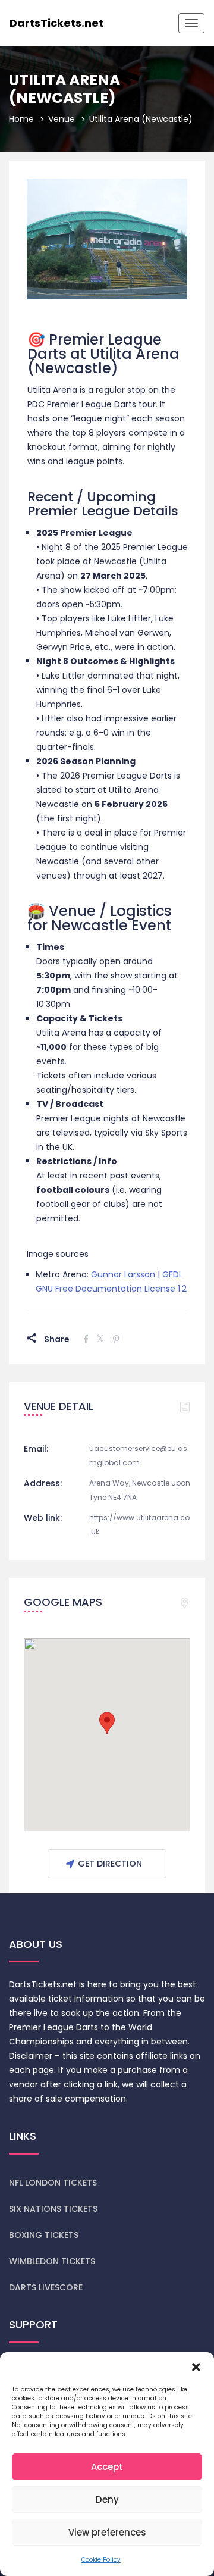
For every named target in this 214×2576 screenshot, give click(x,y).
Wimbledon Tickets (52, 2261)
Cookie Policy (101, 2560)
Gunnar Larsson (123, 1274)
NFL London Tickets (53, 2183)
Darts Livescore (46, 2287)
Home (21, 119)
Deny (107, 2500)
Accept (107, 2467)
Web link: (43, 1518)
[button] (196, 2367)
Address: (43, 1483)
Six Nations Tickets (53, 2209)
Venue (62, 119)
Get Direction (110, 1864)
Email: (36, 1449)
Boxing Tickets (44, 2235)
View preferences (107, 2532)
